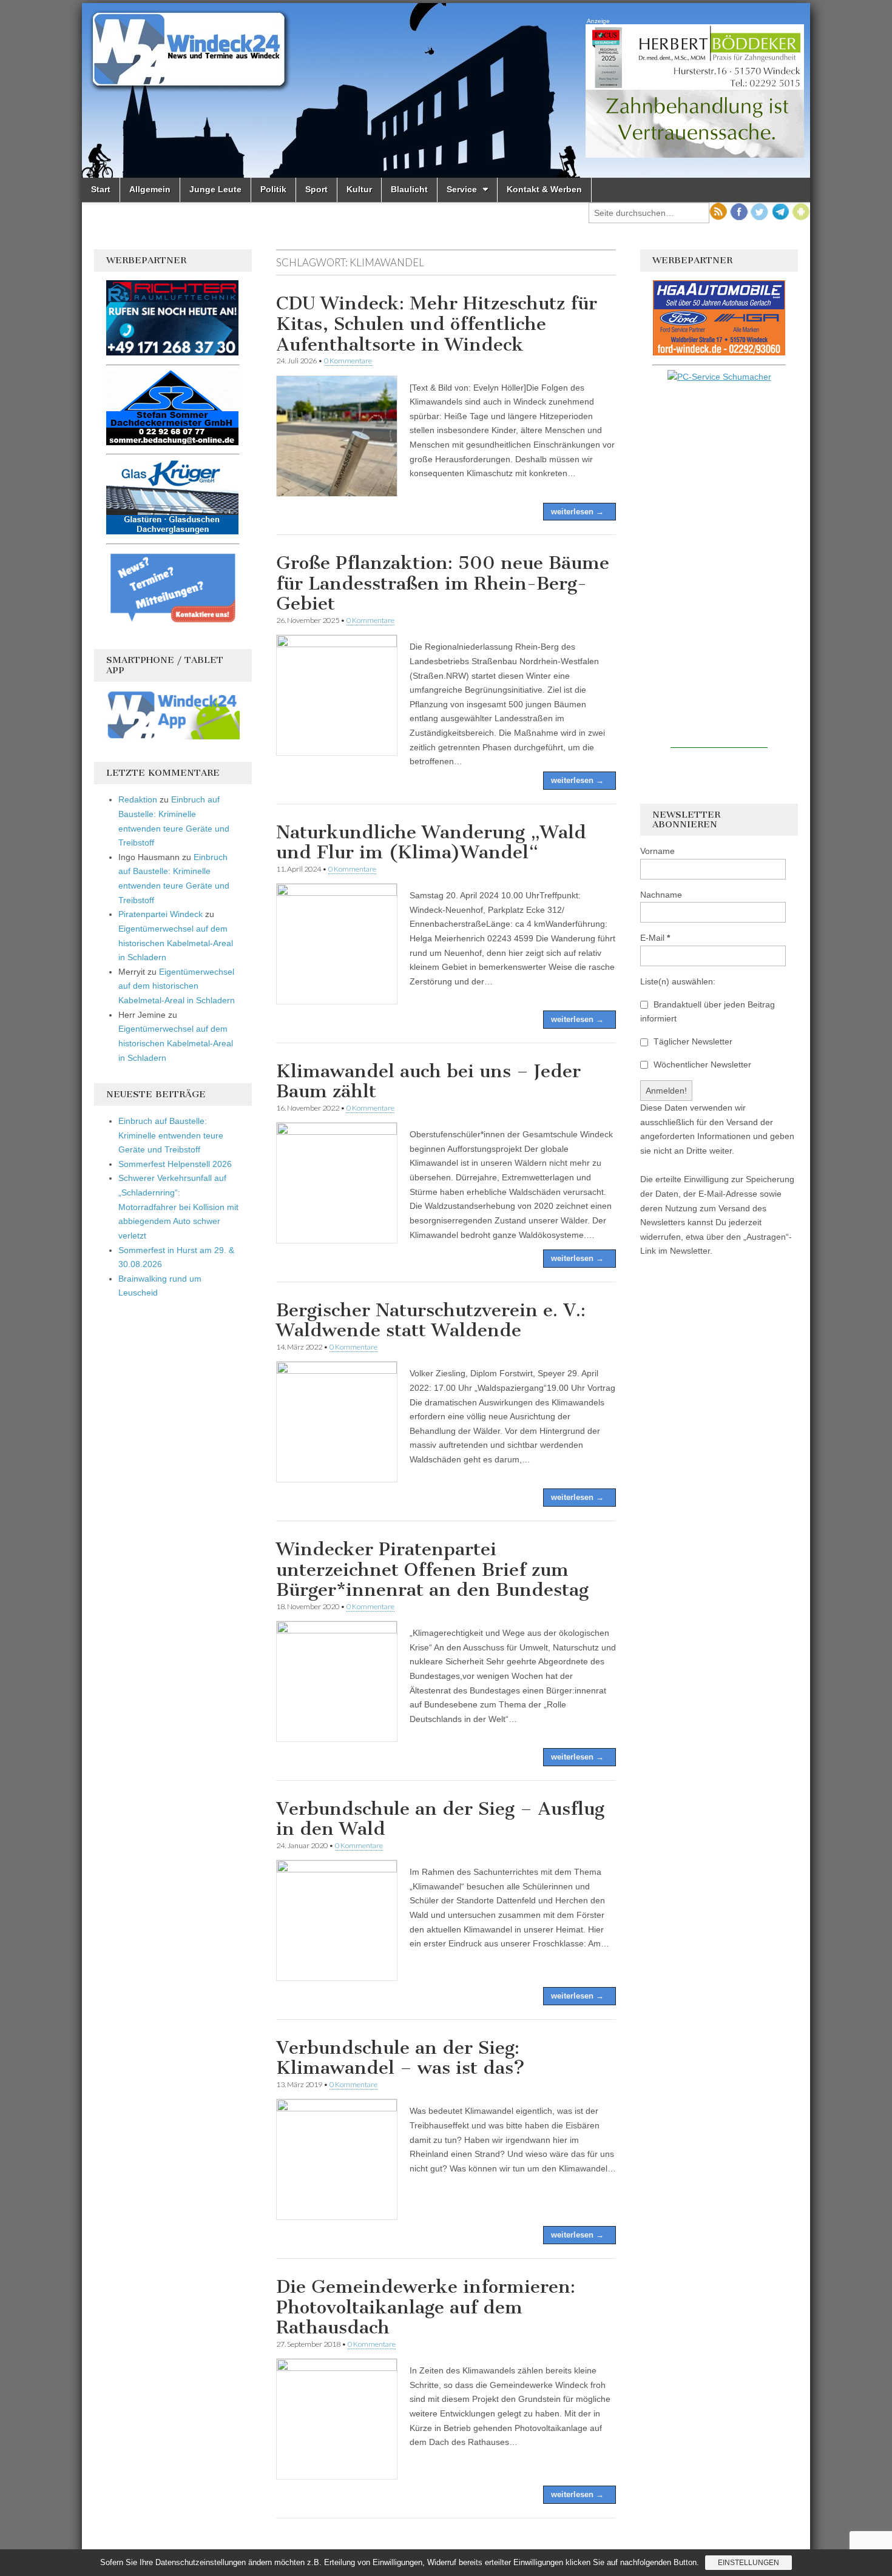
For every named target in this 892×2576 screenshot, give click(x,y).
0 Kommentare (348, 361)
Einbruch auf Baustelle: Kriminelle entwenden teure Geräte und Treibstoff (171, 1135)
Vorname (657, 851)
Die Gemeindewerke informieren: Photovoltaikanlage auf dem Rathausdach (426, 2307)
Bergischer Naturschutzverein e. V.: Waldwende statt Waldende (431, 1320)
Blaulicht (409, 189)
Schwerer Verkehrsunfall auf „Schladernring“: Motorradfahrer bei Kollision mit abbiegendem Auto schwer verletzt (178, 1207)
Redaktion (138, 799)
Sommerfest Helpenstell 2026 (175, 1164)
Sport (316, 189)
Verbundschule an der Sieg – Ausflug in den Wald (440, 1819)
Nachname (661, 895)
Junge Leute (215, 189)
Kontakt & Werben (544, 189)
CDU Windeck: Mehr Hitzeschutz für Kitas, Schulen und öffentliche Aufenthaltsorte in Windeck (437, 324)
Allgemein (150, 189)
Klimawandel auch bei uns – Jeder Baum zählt (428, 1081)
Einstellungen (748, 2563)
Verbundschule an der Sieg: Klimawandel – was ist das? (400, 2058)
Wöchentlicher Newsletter (701, 1064)
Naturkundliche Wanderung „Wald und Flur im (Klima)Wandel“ (431, 842)
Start (101, 189)
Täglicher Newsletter (692, 1041)
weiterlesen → (577, 512)
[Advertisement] (719, 566)
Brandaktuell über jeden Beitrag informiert (708, 1012)
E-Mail (655, 938)
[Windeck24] (446, 90)
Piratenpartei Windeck (160, 914)
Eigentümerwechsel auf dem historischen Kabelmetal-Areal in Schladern (176, 943)
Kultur (359, 189)
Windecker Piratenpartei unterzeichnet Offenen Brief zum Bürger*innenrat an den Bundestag (432, 1569)
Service (462, 189)
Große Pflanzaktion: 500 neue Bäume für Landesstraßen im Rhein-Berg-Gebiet (443, 583)
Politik (273, 189)
